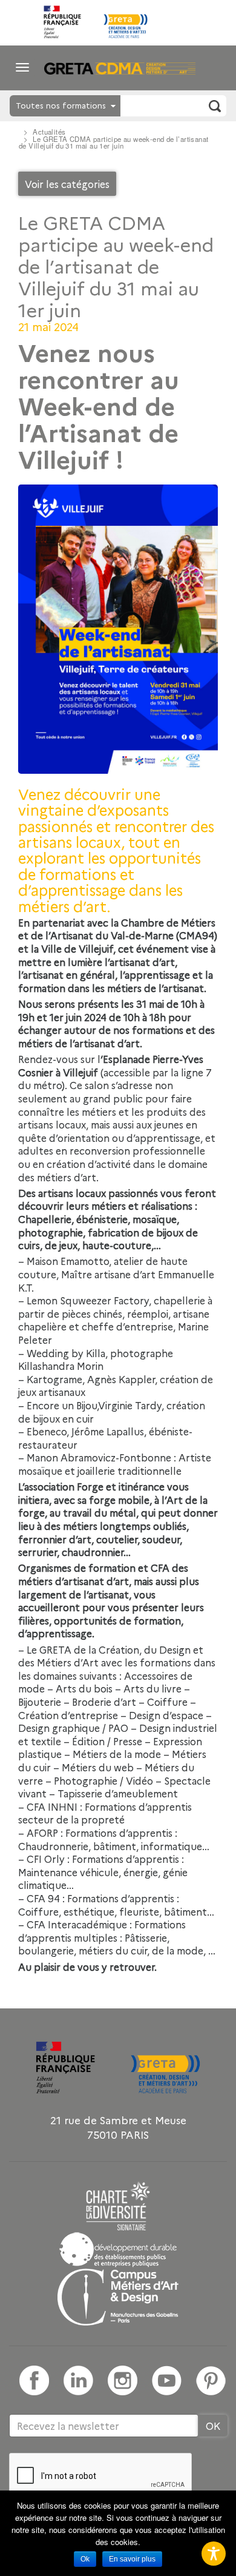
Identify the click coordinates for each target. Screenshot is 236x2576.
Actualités (49, 132)
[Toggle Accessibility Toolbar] (214, 2554)
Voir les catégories (67, 184)
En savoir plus (132, 2559)
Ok (85, 2559)
